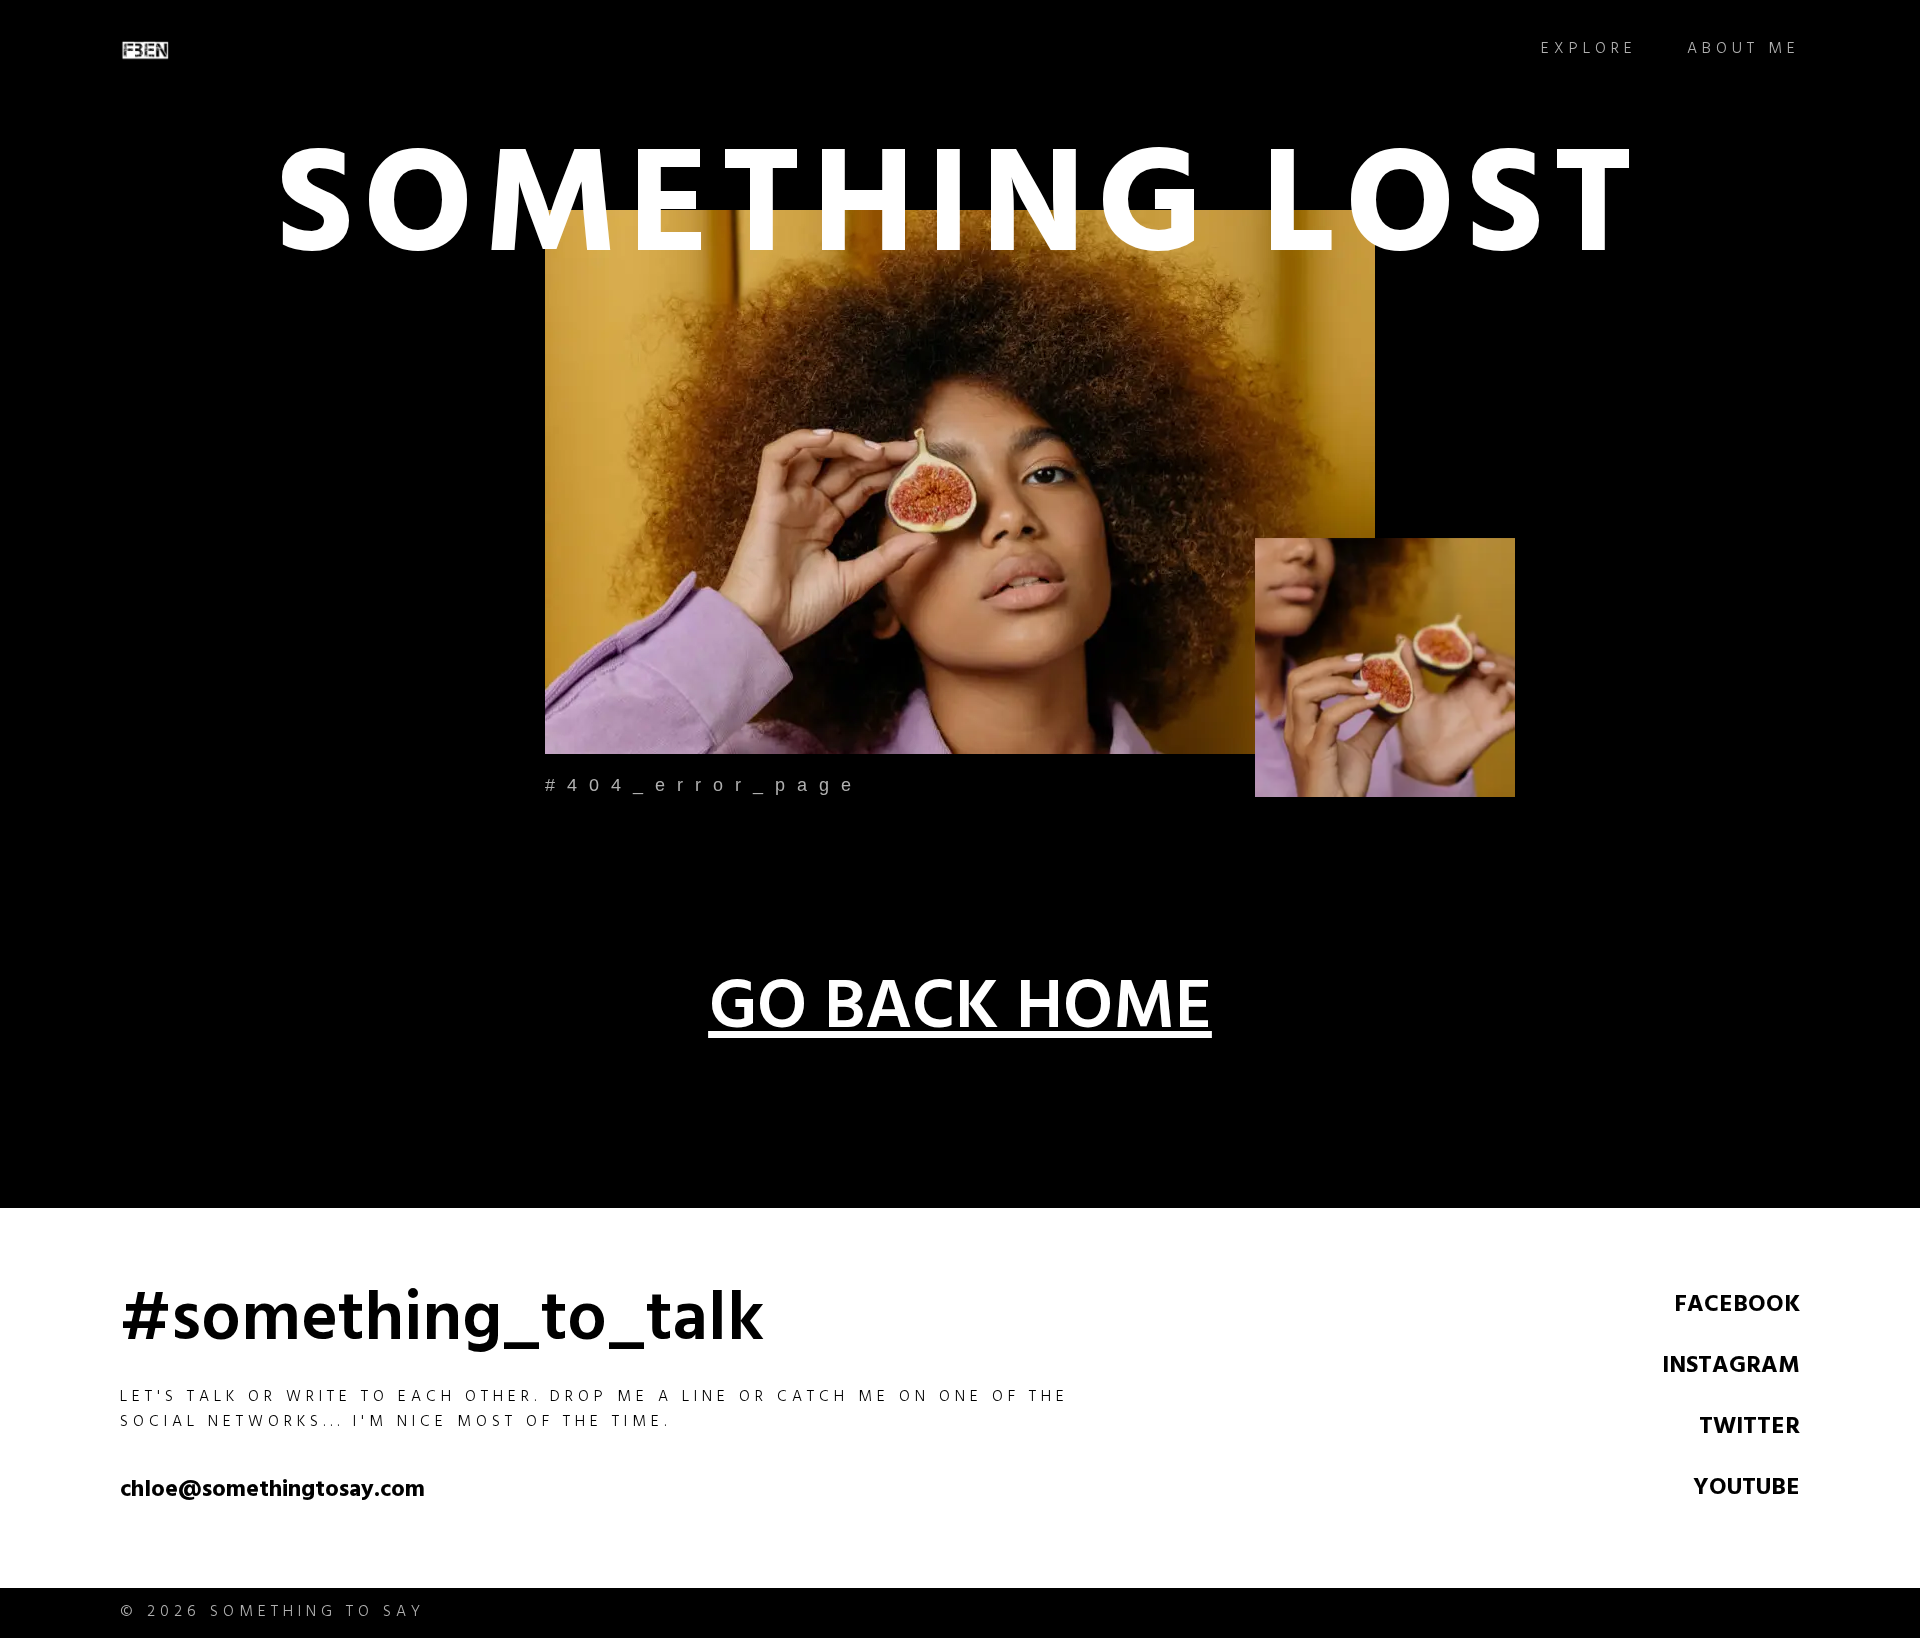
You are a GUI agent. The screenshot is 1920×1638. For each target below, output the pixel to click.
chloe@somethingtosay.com (272, 1492)
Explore (1589, 50)
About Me (1743, 50)
